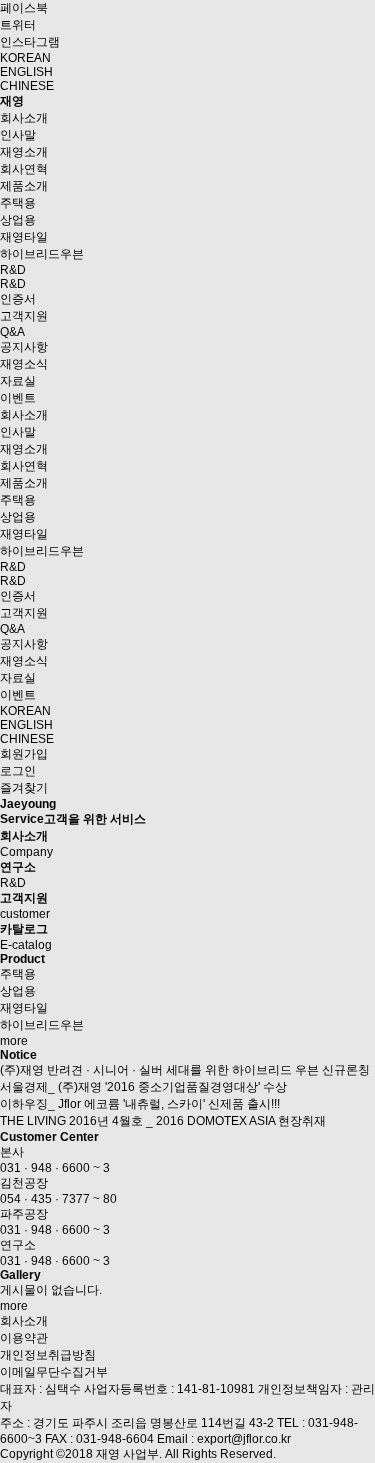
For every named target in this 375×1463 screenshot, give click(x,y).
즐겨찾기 (24, 788)
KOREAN (25, 58)
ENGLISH (26, 72)
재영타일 (24, 237)
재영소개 (24, 152)
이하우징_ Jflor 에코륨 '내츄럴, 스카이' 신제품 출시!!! (140, 1104)
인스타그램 (30, 42)
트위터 (18, 25)
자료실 (18, 381)
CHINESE (27, 86)
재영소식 (24, 364)
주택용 (18, 203)
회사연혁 (24, 169)
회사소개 (24, 118)
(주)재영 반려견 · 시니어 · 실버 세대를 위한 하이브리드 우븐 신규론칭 (185, 1070)
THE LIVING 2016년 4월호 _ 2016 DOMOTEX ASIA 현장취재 (163, 1121)
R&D (13, 270)
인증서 (18, 299)
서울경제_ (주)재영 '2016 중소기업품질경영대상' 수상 (143, 1087)
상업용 (18, 220)
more (14, 1041)
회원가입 (24, 754)
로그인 (18, 771)
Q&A (12, 332)
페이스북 (24, 8)
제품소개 (24, 186)
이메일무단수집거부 (54, 1372)
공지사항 (24, 347)
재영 (12, 101)
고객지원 (24, 316)
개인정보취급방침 (48, 1355)
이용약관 (24, 1338)
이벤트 (18, 398)
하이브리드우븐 (42, 254)
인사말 (18, 135)
